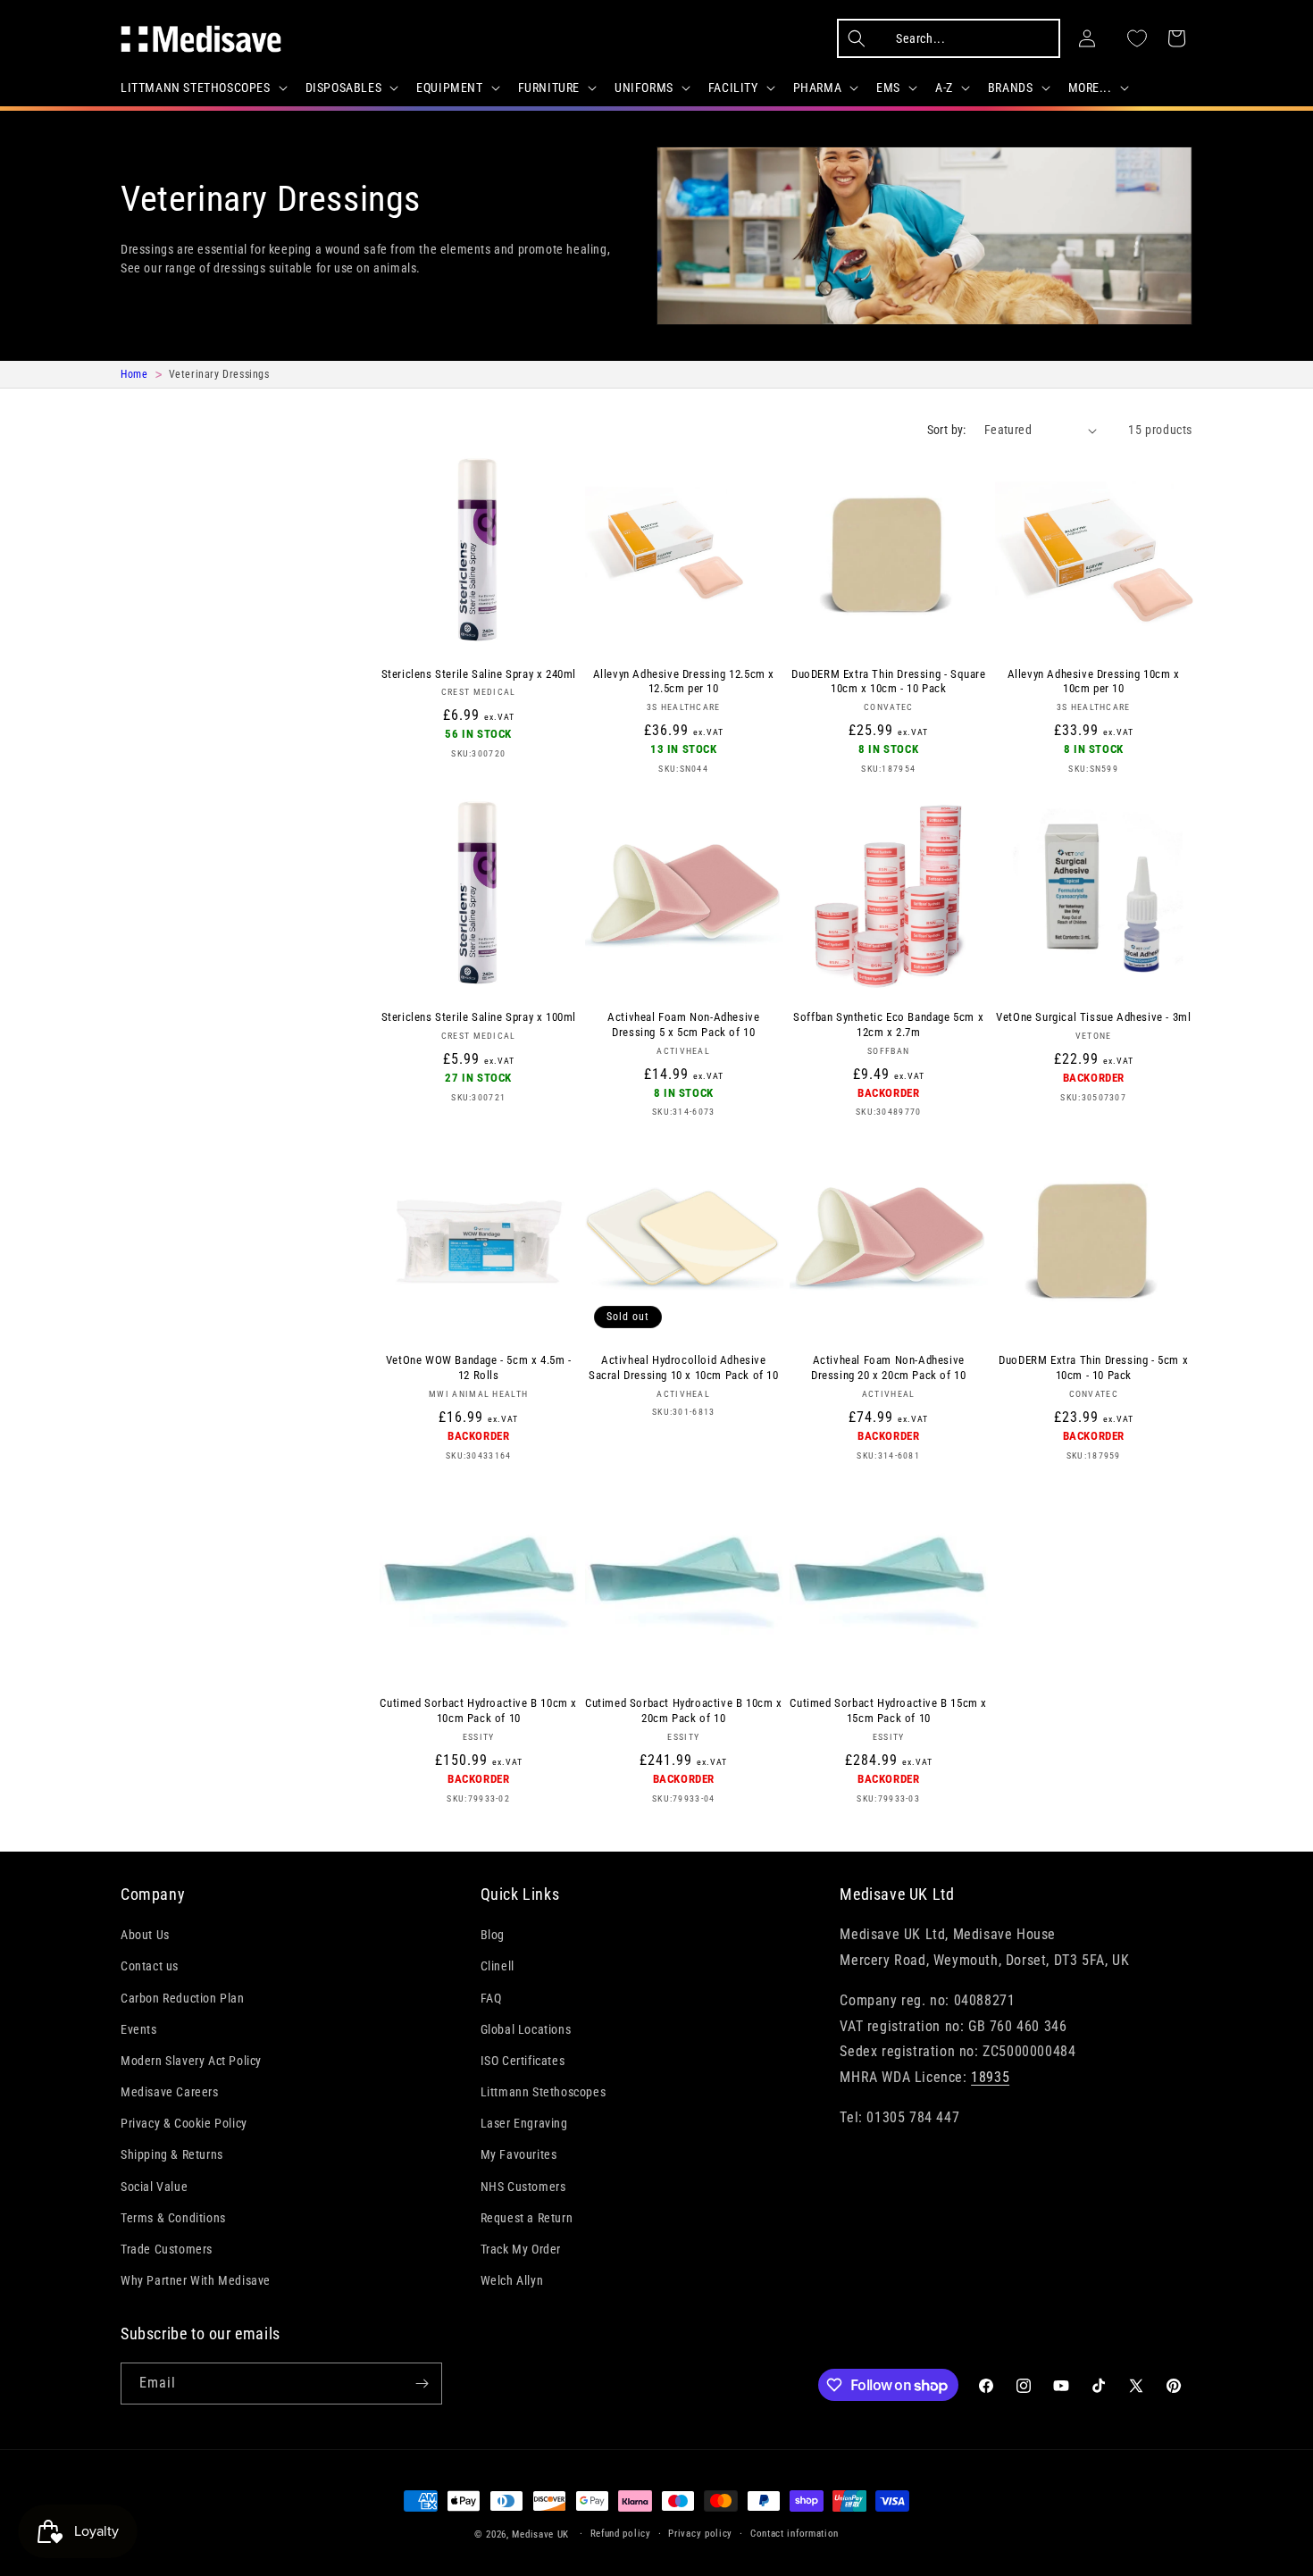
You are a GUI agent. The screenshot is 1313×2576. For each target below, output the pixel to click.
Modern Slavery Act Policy (191, 2061)
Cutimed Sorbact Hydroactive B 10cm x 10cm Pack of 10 (478, 1710)
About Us (145, 1935)
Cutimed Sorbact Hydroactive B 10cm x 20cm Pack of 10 (684, 1710)
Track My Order (521, 2249)
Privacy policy (700, 2534)
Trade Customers (167, 2249)
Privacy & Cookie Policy (184, 2123)
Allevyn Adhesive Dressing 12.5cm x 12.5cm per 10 (684, 682)
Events (139, 2029)
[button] (202, 88)
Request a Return (527, 2218)
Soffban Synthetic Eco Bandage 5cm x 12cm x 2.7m (888, 1025)
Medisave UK (540, 2534)
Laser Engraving (524, 2123)
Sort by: (947, 430)
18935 (990, 2077)
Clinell (498, 1966)
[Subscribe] (422, 2384)
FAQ (491, 1998)
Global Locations (526, 2029)
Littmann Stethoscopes (544, 2092)
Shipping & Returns (172, 2154)
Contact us (150, 1966)
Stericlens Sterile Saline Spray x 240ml (479, 674)
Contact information (794, 2534)
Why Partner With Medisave (196, 2280)
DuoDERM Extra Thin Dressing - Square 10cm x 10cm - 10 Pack (889, 682)
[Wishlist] (1137, 38)
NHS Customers (523, 2187)
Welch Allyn (512, 2280)
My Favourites (519, 2154)
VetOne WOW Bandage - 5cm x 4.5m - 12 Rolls (479, 1367)
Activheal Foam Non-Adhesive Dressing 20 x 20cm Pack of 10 (888, 1367)
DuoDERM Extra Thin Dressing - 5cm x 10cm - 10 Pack (1093, 1367)
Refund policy (621, 2534)
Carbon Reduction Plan (183, 1998)
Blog (493, 1935)
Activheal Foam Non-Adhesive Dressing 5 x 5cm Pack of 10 (683, 1025)
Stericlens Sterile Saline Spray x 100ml (479, 1017)
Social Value (154, 2187)
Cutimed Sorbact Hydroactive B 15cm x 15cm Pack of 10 (888, 1710)
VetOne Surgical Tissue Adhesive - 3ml (1093, 1017)
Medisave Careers (170, 2092)
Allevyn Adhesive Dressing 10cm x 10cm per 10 (1094, 682)
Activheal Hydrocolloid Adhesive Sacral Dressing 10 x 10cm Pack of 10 (684, 1367)
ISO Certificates (523, 2061)
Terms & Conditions (173, 2218)
